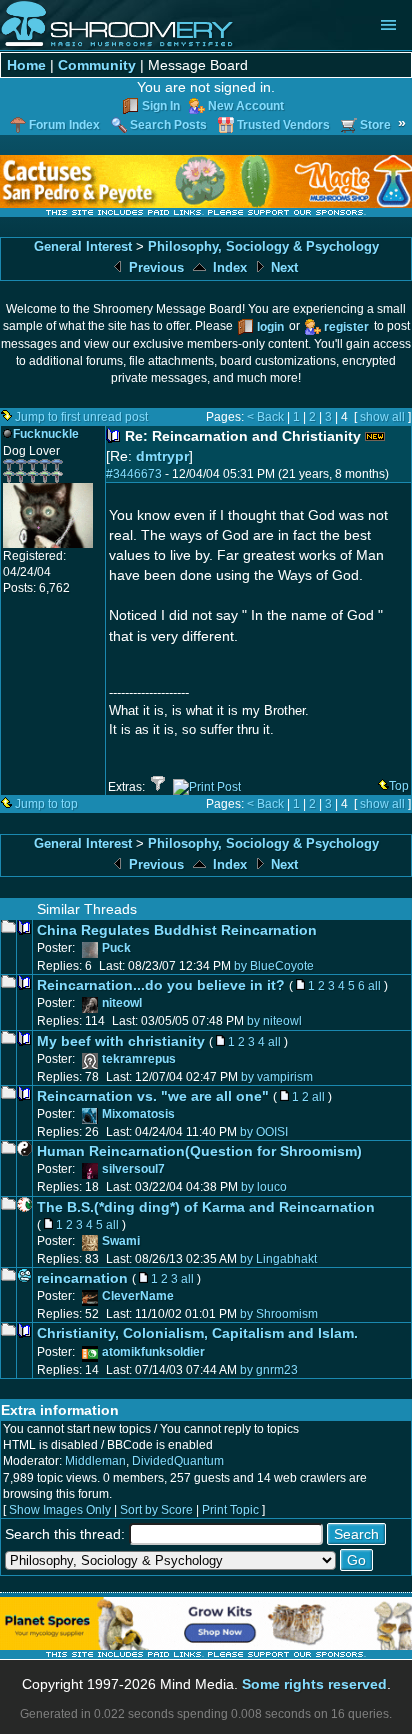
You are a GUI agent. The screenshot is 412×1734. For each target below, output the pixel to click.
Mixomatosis (138, 1114)
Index (228, 267)
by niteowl (274, 1021)
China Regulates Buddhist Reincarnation (177, 930)
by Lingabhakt (278, 1259)
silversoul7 (133, 1169)
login (270, 327)
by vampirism (277, 1077)
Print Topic (230, 1510)
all (374, 986)
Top (399, 786)
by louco (264, 1187)
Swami (121, 1241)
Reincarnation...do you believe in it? (161, 985)
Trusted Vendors (283, 125)
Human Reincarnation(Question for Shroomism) (199, 1151)
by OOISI (264, 1132)
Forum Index (64, 125)
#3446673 (134, 474)
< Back (265, 417)
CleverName (138, 1296)
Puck (116, 948)
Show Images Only (60, 1510)
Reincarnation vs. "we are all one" (153, 1096)
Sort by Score (156, 1510)
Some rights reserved (314, 1684)
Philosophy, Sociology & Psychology (263, 246)
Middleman (95, 1461)
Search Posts (168, 125)
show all (382, 417)
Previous (154, 267)
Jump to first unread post (81, 417)
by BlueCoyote (274, 966)
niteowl (122, 1003)
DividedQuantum (178, 1461)
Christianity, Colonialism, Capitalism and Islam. (197, 1333)
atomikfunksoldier (153, 1352)
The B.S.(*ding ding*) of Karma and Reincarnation (206, 1207)
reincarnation (82, 1278)
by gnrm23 (269, 1370)
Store (375, 125)
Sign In (161, 106)
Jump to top (46, 804)
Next (282, 267)
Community (97, 65)
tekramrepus (139, 1059)
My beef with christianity (121, 1041)
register (346, 327)
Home (26, 65)
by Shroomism (279, 1314)
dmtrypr (162, 456)
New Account (246, 106)
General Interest (83, 246)
